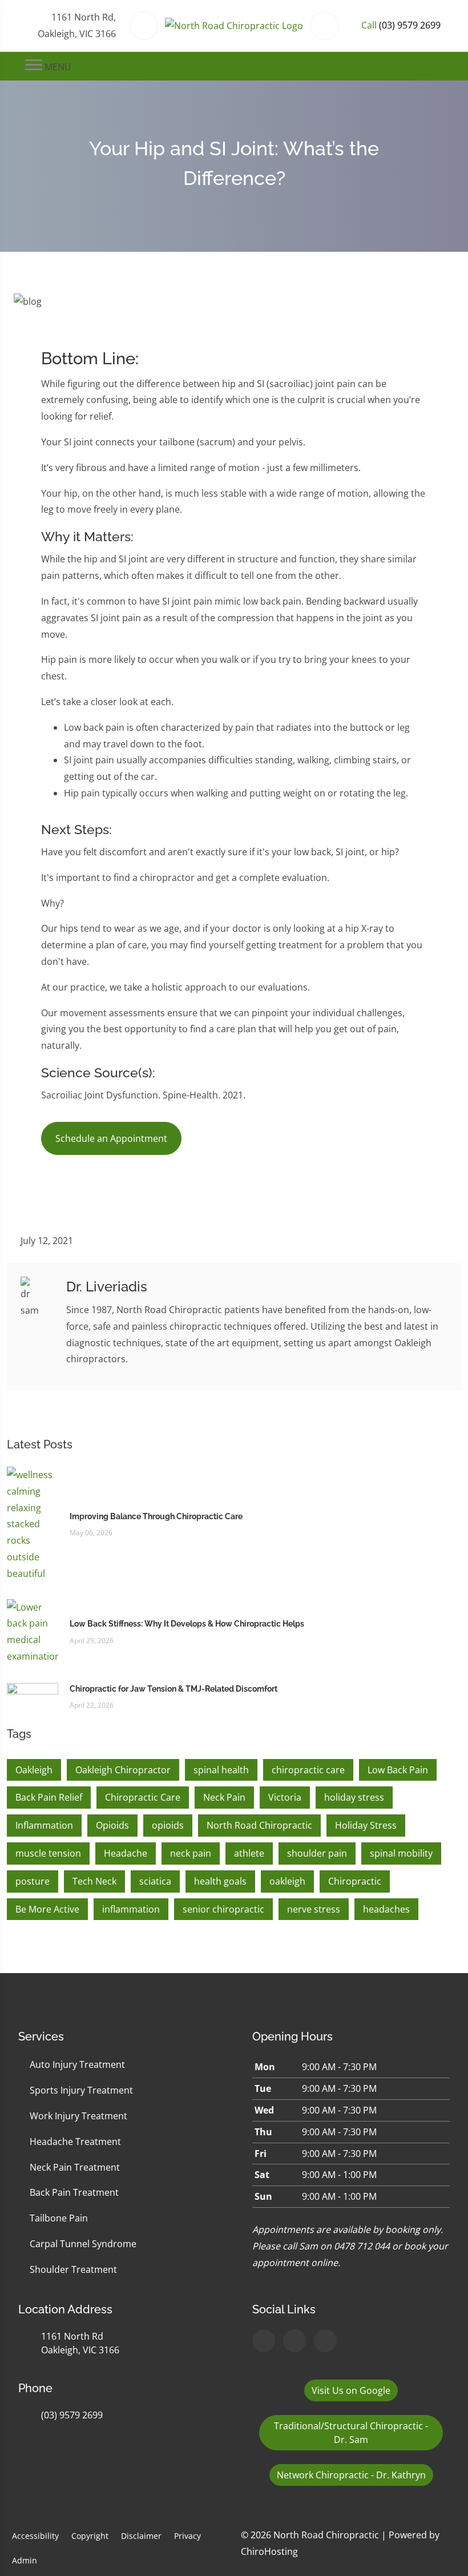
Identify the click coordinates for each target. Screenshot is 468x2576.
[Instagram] (325, 2341)
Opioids (112, 1825)
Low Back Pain (398, 1770)
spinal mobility (401, 1853)
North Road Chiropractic (259, 1825)
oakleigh (287, 1881)
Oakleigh (34, 1770)
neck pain (191, 1853)
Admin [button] (25, 2560)
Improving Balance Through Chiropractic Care (156, 1516)
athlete (249, 1853)
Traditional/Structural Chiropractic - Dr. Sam (351, 2433)
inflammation (131, 1909)
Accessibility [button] (35, 2536)
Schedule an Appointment (111, 1138)
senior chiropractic (223, 1909)
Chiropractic (355, 1881)
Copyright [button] (90, 2536)
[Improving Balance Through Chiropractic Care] (33, 1523)
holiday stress (354, 1797)
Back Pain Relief (49, 1797)
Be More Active (47, 1909)
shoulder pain (317, 1853)
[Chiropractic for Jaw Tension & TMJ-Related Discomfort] (33, 1696)
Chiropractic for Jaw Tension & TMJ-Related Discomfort (174, 1689)
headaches (386, 1909)
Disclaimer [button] (141, 2536)
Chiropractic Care (143, 1797)
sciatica (155, 1881)
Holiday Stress (366, 1825)
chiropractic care (308, 1770)
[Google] (264, 2341)
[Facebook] (294, 2341)
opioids (168, 1825)
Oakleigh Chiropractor (123, 1770)
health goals (220, 1881)
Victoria (285, 1797)
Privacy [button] (187, 2536)
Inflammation (44, 1825)
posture (33, 1881)
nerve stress (314, 1909)
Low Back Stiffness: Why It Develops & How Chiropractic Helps (187, 1624)
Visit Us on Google (351, 2390)
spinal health (221, 1770)
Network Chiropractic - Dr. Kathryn (351, 2475)
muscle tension (48, 1853)
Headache (126, 1853)
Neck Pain (224, 1797)
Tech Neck (94, 1881)
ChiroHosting (269, 2551)
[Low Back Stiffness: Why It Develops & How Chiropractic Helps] (33, 1631)
